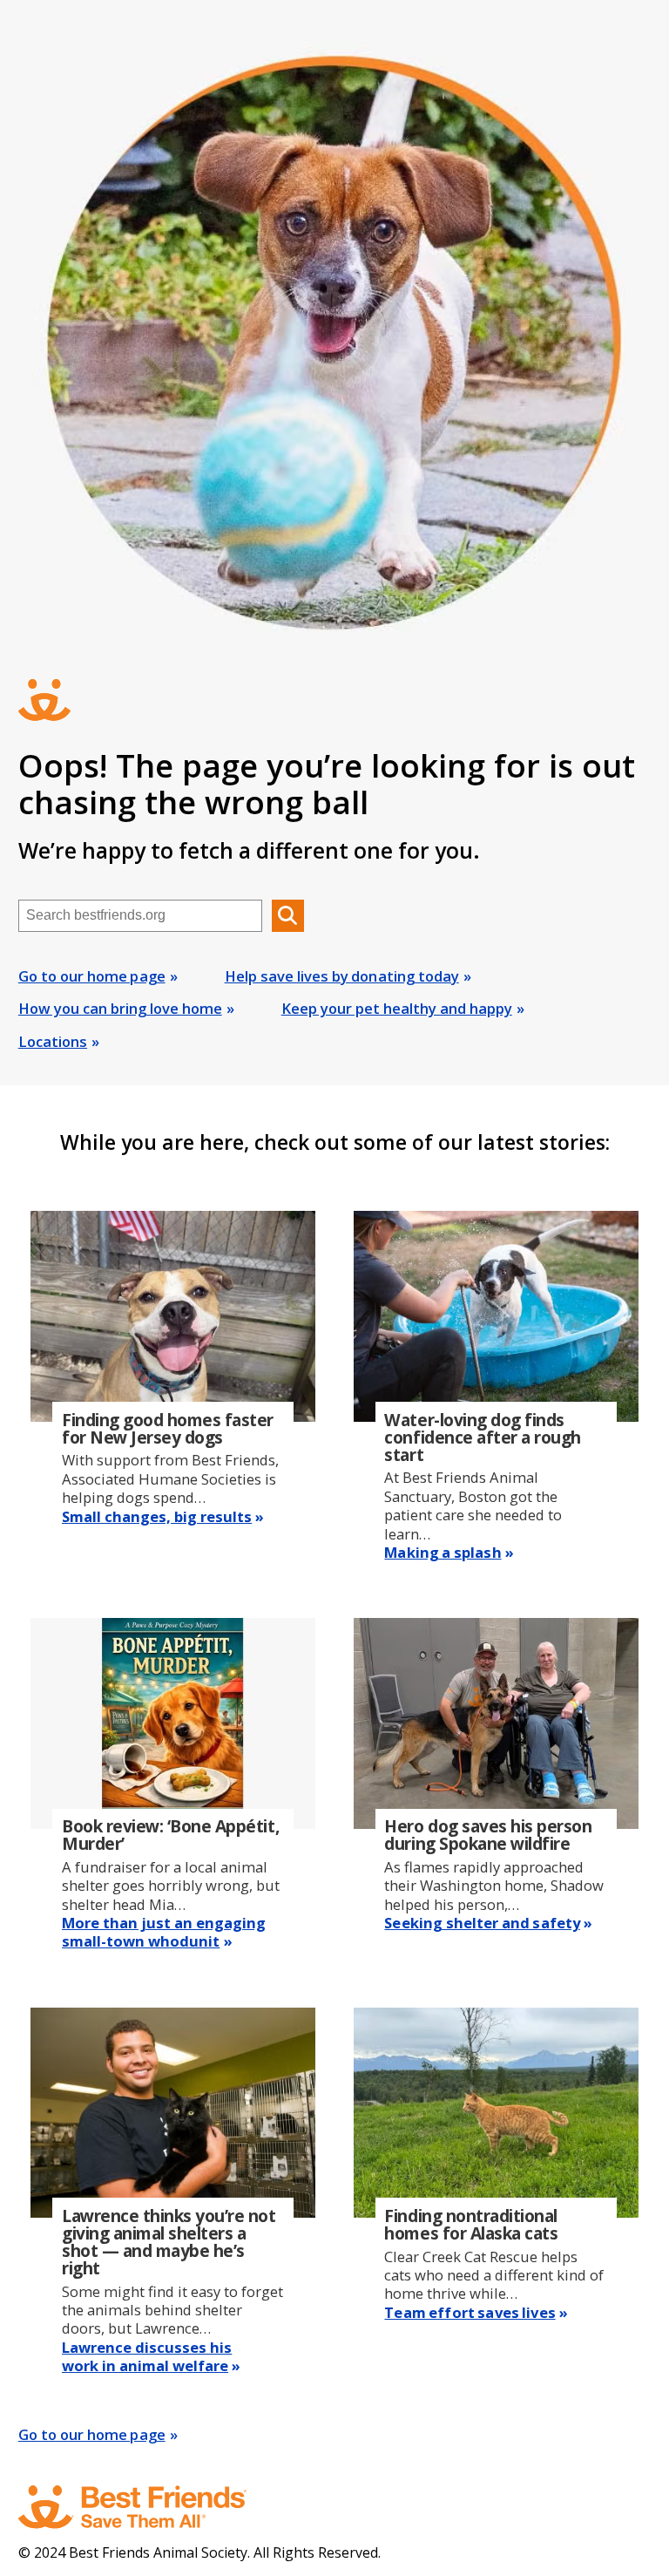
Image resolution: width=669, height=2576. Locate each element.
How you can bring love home (120, 1008)
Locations (53, 1041)
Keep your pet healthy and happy (397, 1008)
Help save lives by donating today (342, 976)
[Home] (149, 2507)
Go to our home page (92, 976)
